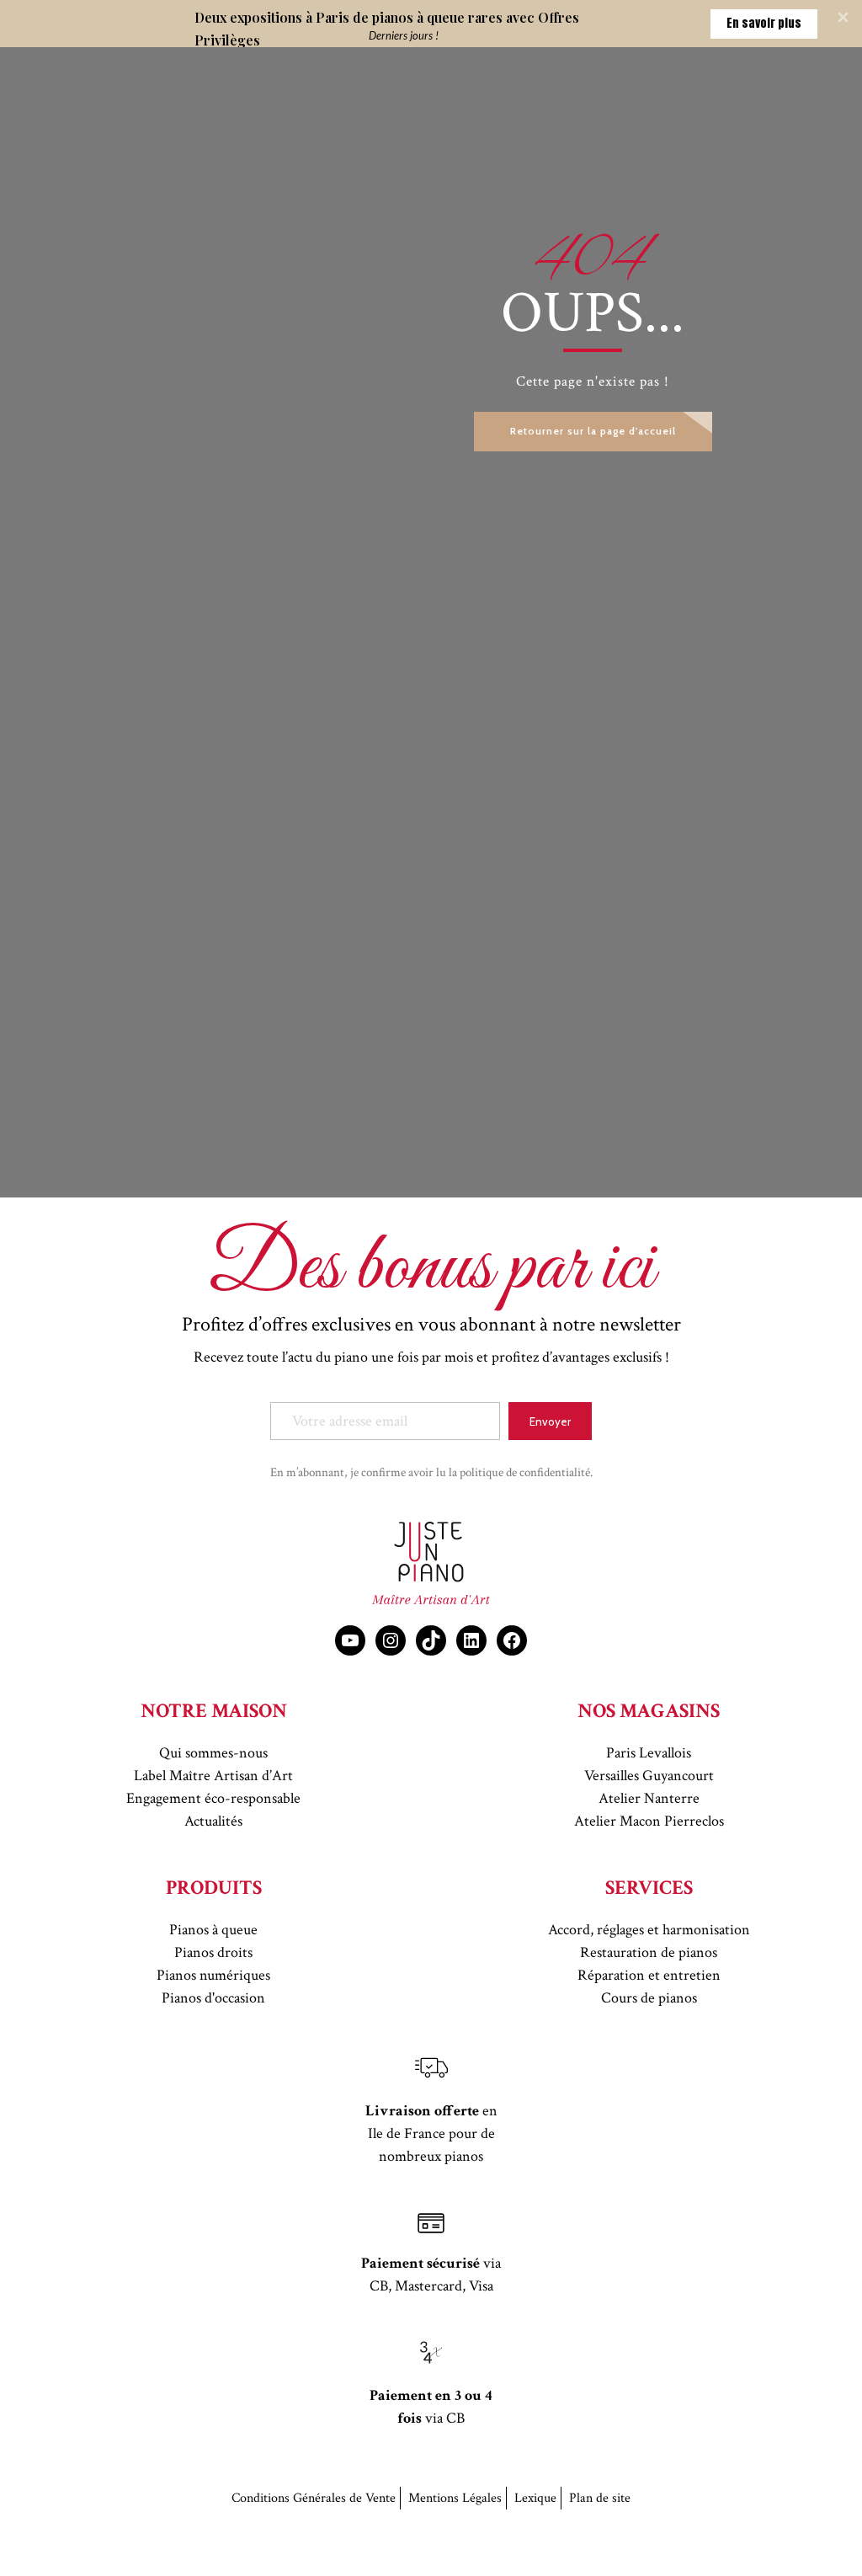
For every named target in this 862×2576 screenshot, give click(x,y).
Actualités (213, 1821)
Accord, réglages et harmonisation (649, 1930)
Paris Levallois (649, 1753)
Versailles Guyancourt (649, 1776)
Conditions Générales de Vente (314, 2498)
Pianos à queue (213, 1930)
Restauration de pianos (649, 1952)
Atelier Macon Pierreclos (649, 1821)
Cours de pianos (649, 1998)
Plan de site (600, 2498)
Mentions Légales (455, 2498)
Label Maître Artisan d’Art (213, 1776)
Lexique (535, 2498)
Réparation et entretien (649, 1975)
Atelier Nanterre (649, 1798)
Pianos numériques (213, 1975)
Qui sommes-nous (213, 1753)
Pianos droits (213, 1952)
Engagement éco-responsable (213, 1798)
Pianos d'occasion (213, 1998)
